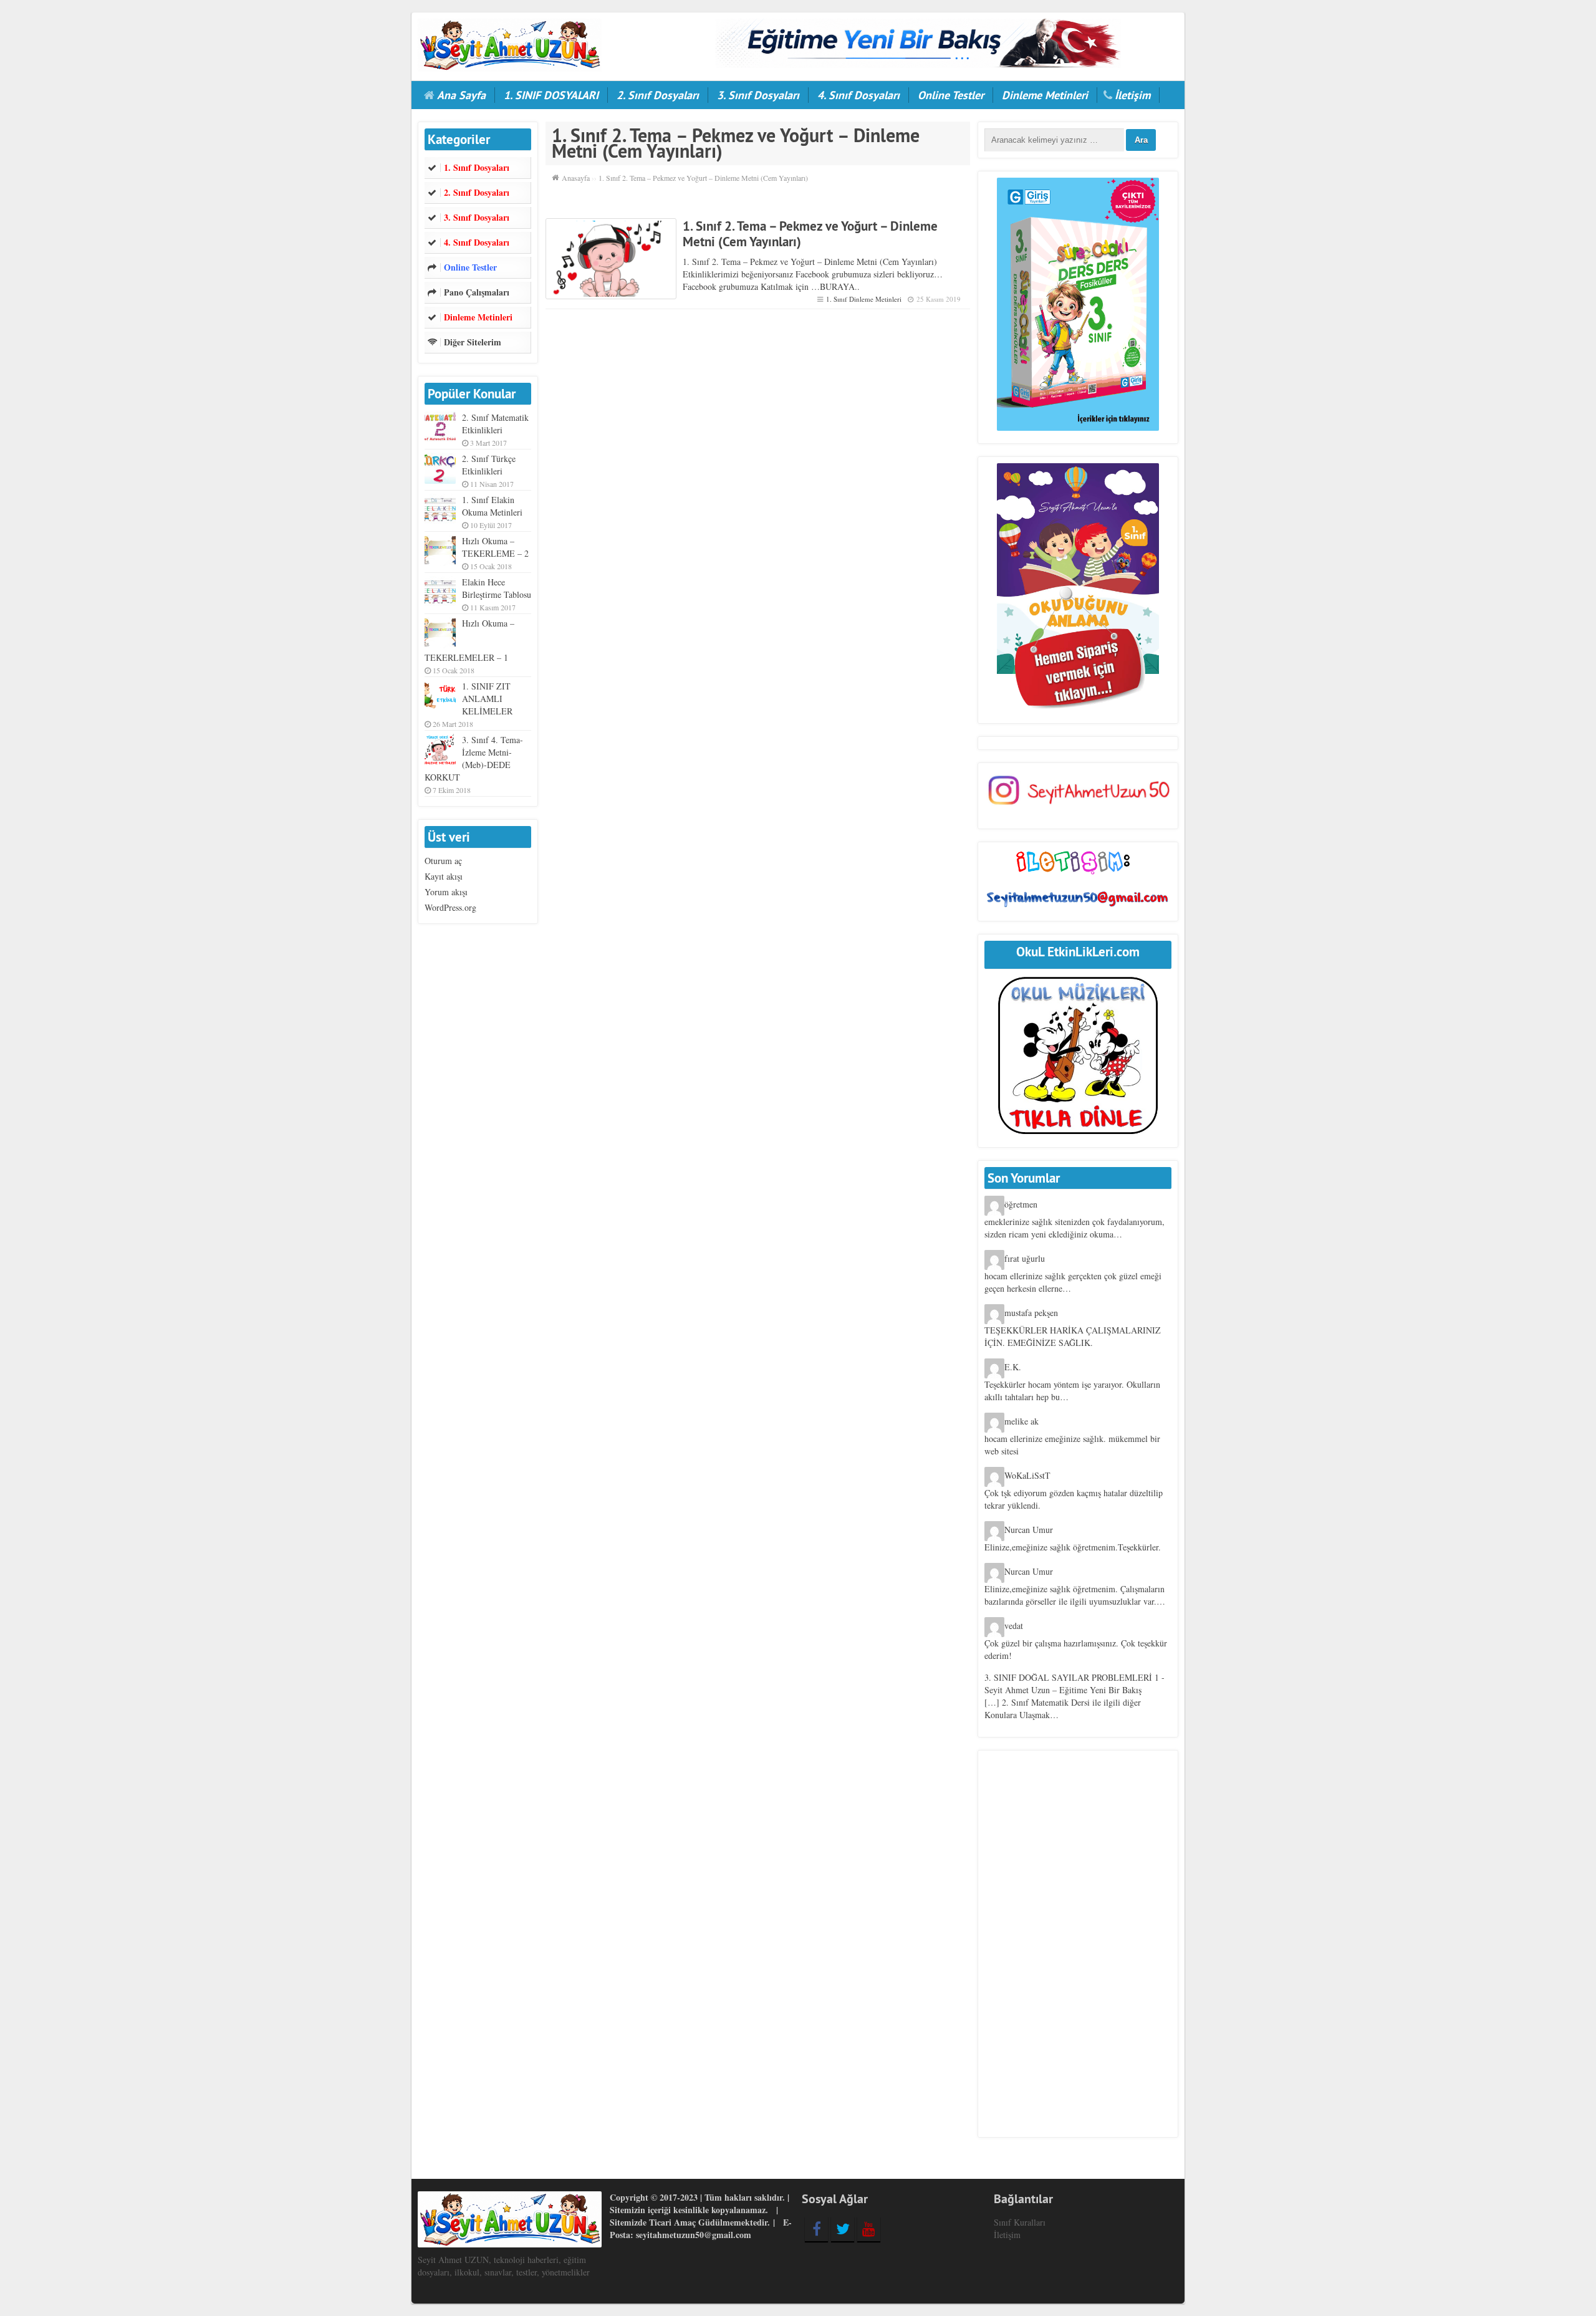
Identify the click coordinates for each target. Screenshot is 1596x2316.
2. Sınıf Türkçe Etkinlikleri (489, 465)
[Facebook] (816, 2229)
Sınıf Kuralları (1020, 2222)
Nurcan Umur (1029, 1530)
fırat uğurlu (1025, 1258)
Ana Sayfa (461, 95)
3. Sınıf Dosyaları (758, 95)
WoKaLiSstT (1027, 1475)
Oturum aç (443, 861)
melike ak (1022, 1421)
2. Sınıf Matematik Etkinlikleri (495, 424)
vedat (1014, 1626)
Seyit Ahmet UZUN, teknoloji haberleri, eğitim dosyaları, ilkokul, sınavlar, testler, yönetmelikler (504, 2266)
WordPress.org (450, 907)
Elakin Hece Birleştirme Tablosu (497, 588)
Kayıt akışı (444, 876)
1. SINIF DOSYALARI (551, 95)
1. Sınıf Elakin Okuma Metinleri (492, 506)
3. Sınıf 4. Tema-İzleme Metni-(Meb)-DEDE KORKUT (474, 758)
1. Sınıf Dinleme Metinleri (864, 299)
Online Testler (951, 95)
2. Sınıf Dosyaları (658, 95)
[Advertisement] (1078, 1944)
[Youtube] (869, 2229)
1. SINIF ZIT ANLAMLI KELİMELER (487, 699)
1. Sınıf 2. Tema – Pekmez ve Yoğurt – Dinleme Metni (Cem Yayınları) (810, 234)
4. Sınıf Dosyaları (858, 95)
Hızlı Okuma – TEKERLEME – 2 (495, 547)
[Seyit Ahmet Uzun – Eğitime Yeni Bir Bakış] (510, 43)
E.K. (1013, 1367)
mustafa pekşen (1031, 1313)
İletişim (1132, 95)
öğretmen (1021, 1204)
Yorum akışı (446, 892)
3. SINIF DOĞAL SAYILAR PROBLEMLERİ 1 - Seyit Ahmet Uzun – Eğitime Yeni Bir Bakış (1074, 1684)
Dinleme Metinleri (1045, 95)
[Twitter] (843, 2229)
